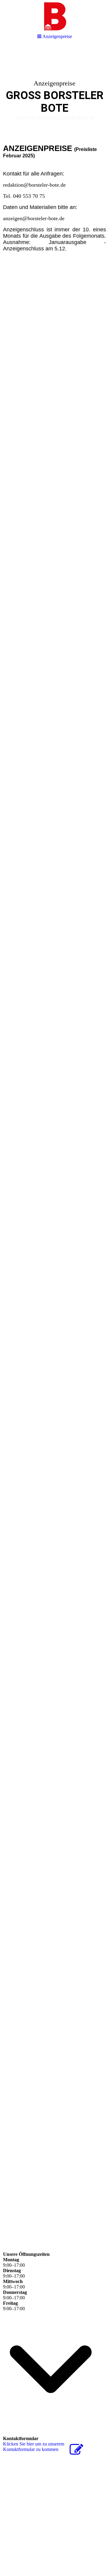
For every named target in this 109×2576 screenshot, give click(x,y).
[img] (54, 92)
